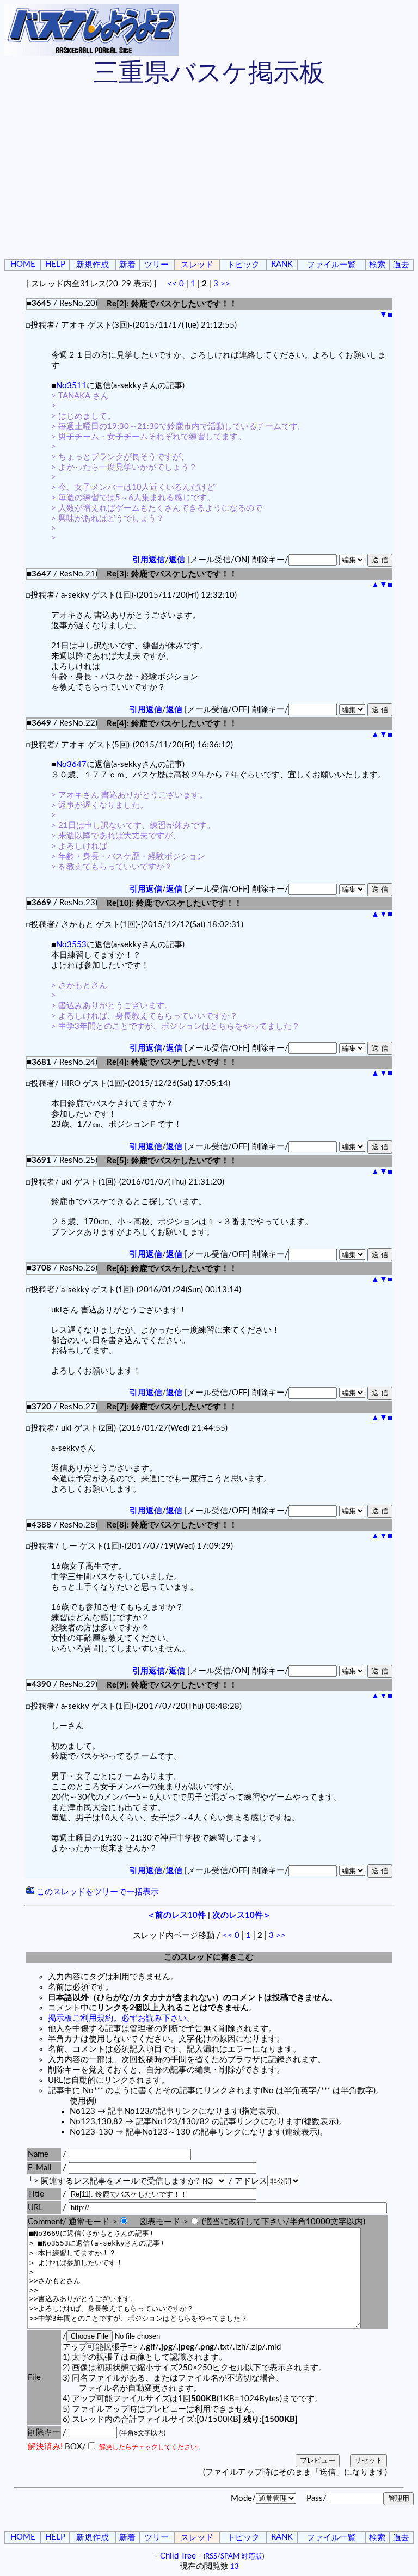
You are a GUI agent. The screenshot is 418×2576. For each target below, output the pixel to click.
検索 (377, 265)
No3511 (71, 386)
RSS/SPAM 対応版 (234, 2556)
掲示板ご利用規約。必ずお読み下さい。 (121, 2018)
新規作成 (93, 265)
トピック (243, 265)
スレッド (197, 265)
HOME (23, 264)
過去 (401, 265)
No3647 (71, 765)
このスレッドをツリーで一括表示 (97, 1892)
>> (225, 284)
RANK (282, 264)
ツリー (156, 265)
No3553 (71, 945)
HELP (55, 264)
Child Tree (178, 2556)
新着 (127, 265)
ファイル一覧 (331, 265)
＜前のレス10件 (176, 1915)
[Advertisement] (209, 174)
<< (172, 284)
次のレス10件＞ (242, 1915)
